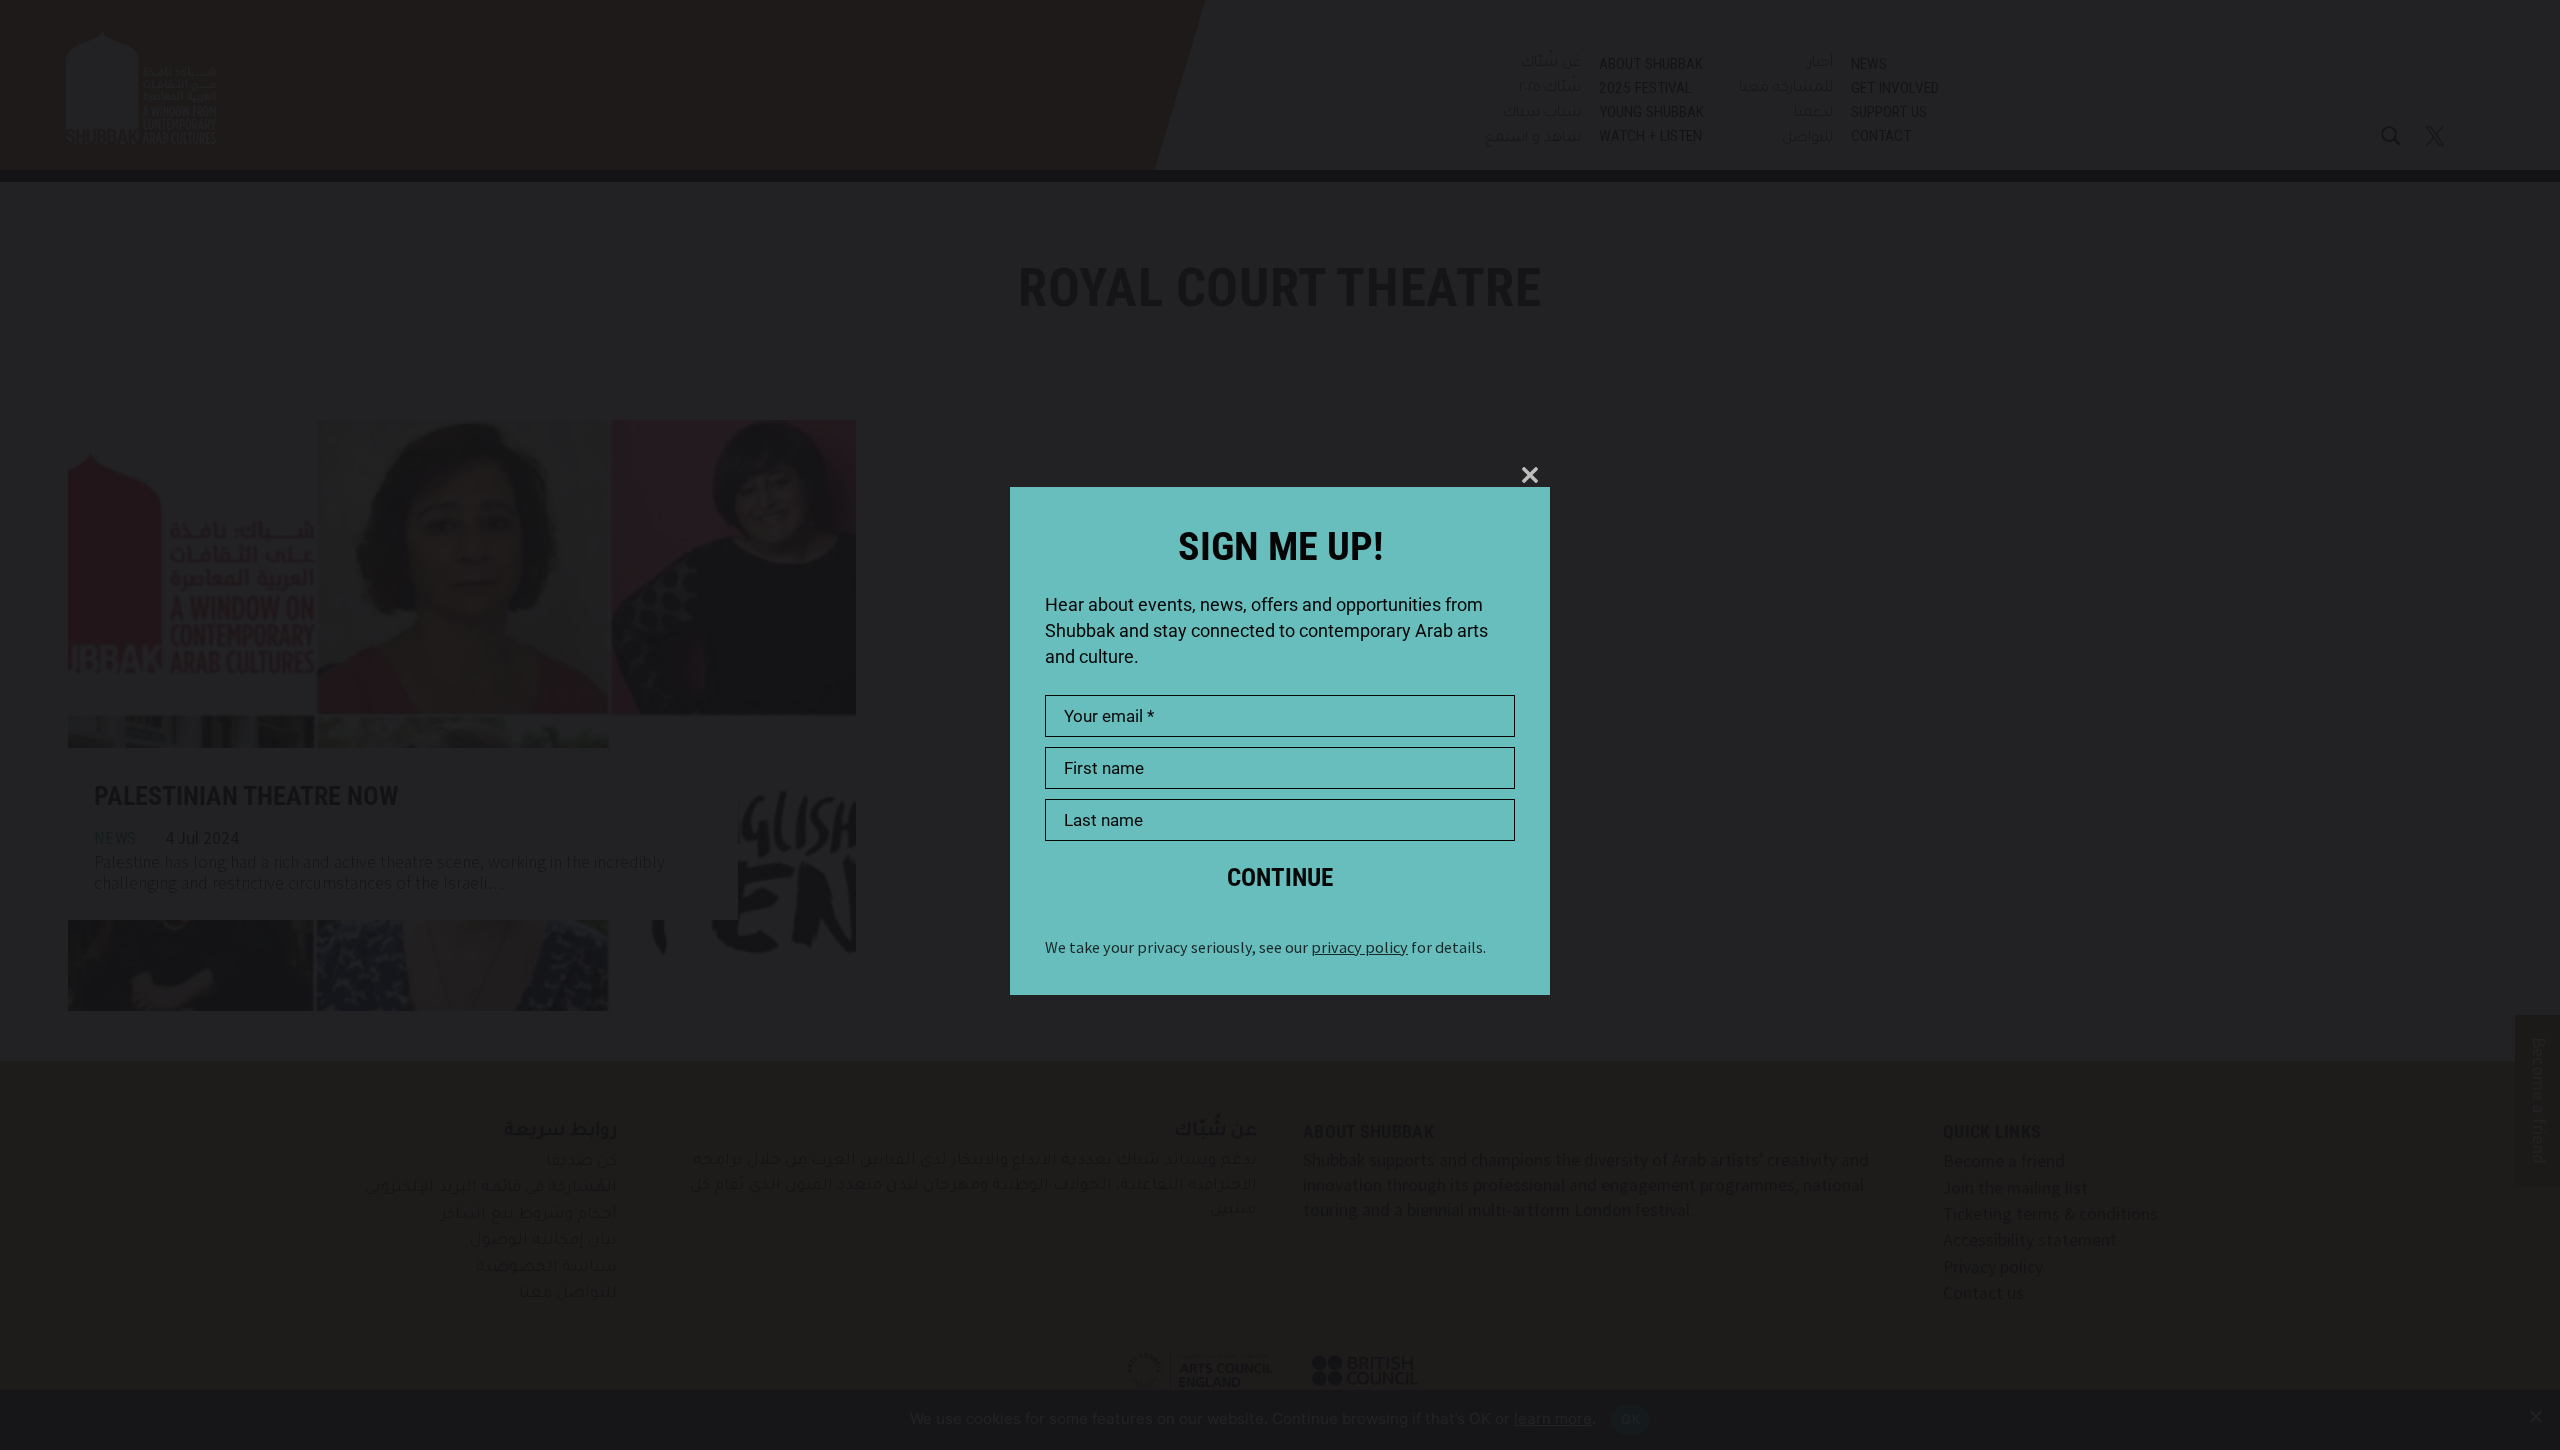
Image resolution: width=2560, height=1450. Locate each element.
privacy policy (1359, 947)
